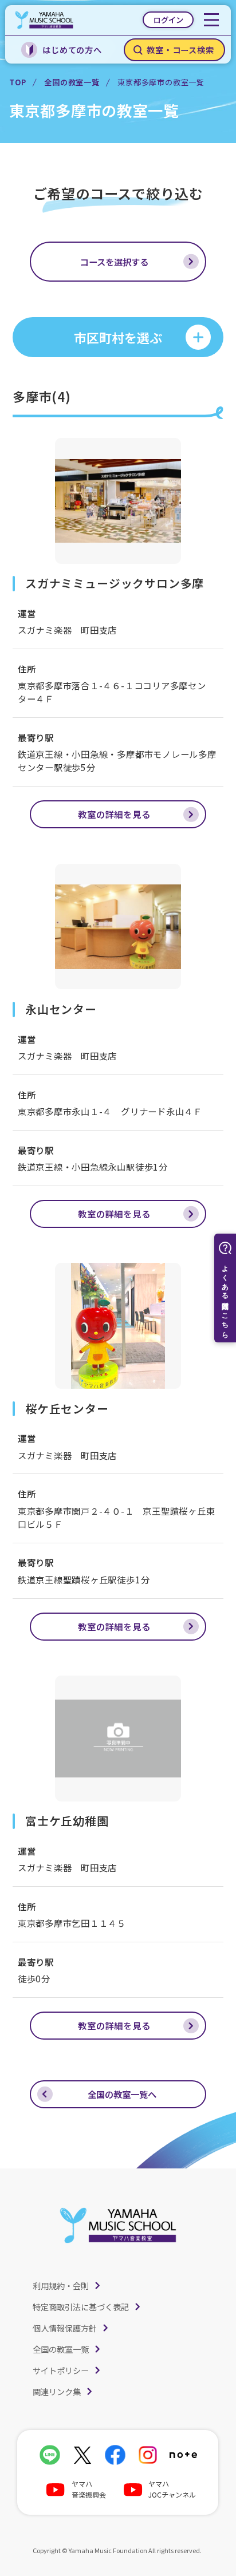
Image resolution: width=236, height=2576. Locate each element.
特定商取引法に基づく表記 (81, 2307)
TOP (17, 82)
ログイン (168, 20)
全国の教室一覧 (72, 82)
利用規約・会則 (61, 2285)
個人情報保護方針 (65, 2328)
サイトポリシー (61, 2370)
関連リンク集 (57, 2391)
